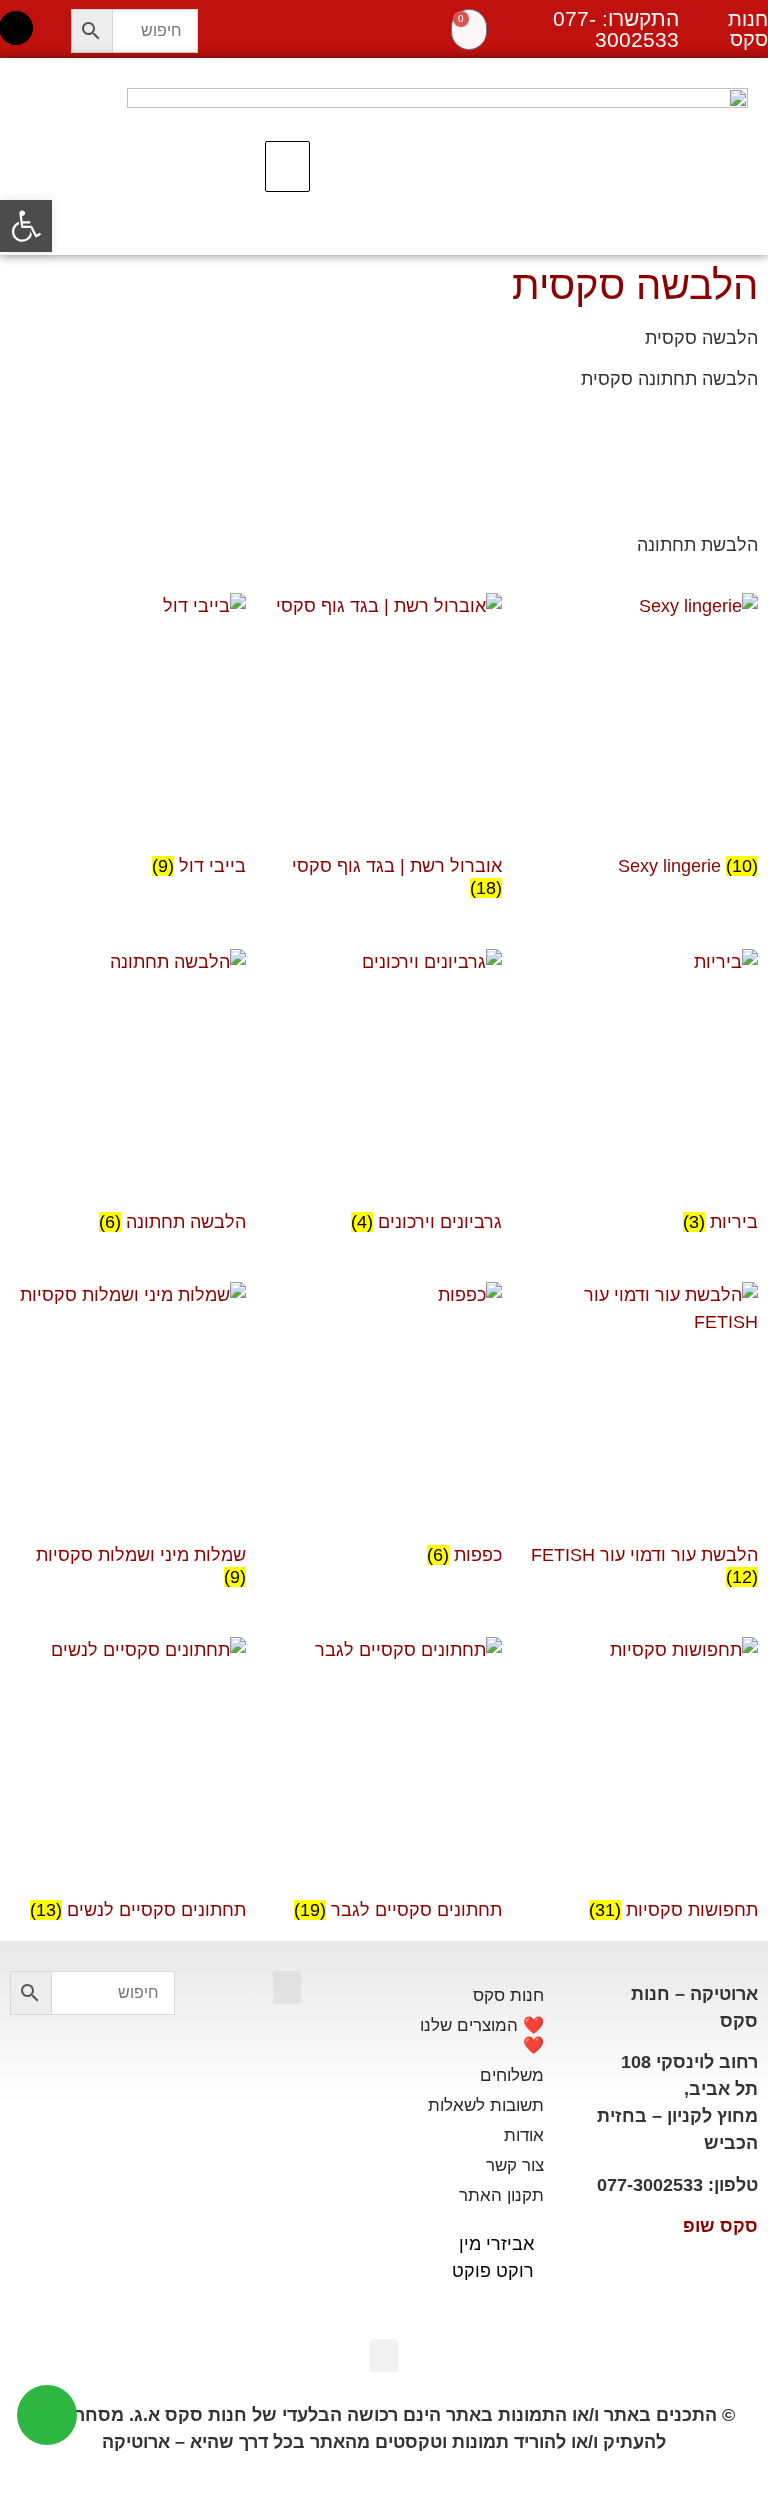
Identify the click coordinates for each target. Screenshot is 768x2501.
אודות (524, 2135)
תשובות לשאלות (486, 2105)
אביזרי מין (496, 2244)
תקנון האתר (501, 2195)
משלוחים (512, 2075)
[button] (287, 167)
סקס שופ (720, 2226)
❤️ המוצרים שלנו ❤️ (482, 2035)
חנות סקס (508, 1995)
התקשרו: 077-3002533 (616, 29)
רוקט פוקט (493, 2271)
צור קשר (515, 2165)
